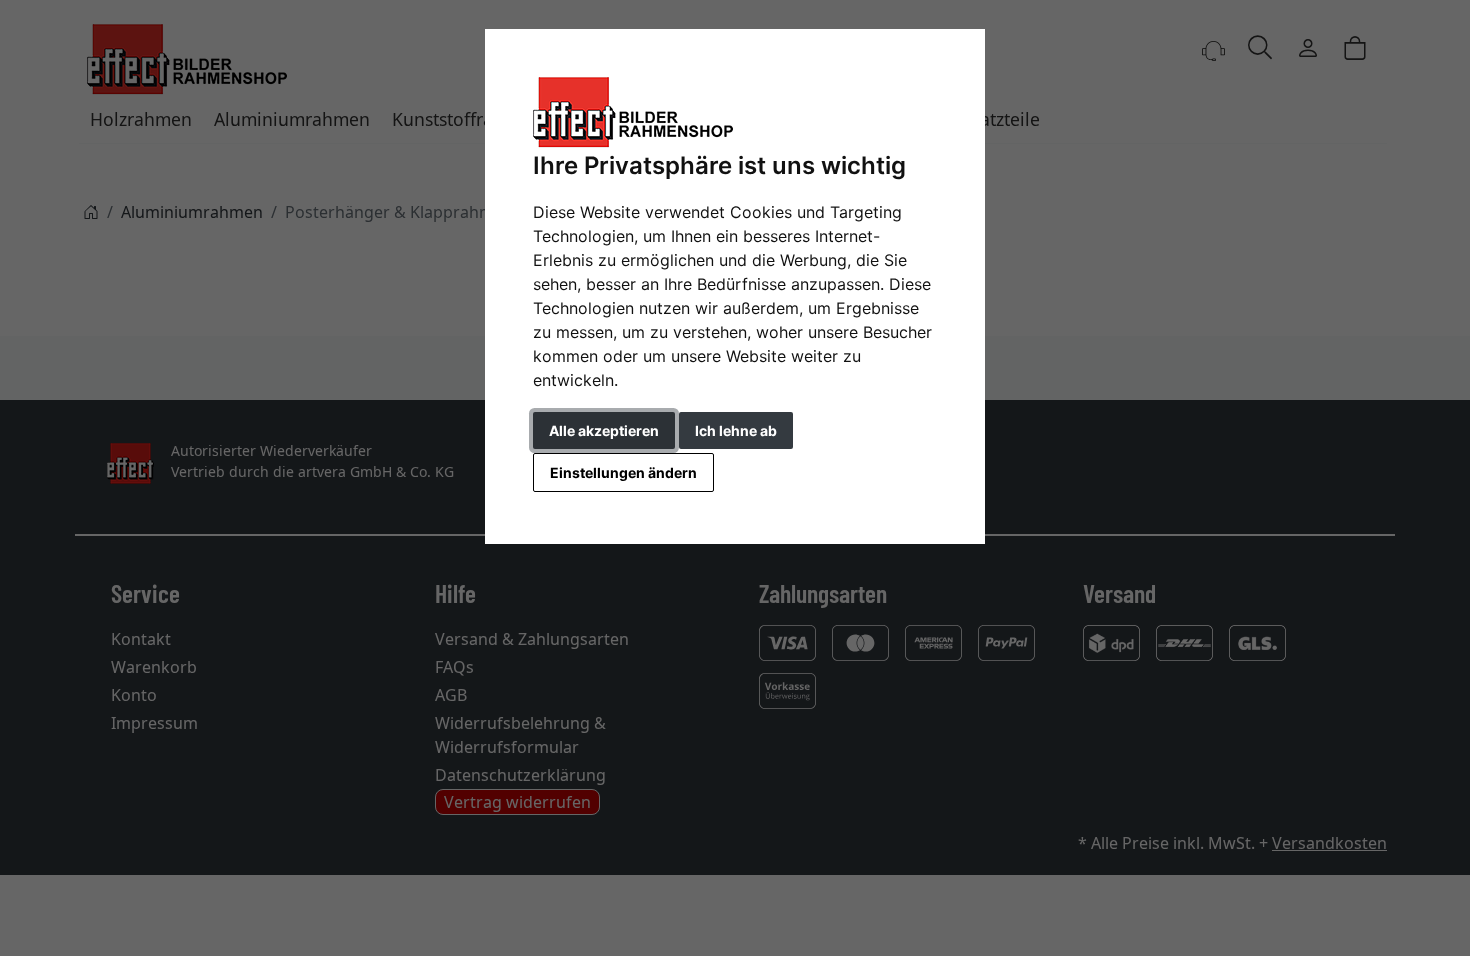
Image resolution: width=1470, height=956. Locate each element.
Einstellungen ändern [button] (623, 472)
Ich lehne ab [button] (736, 430)
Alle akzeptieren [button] (604, 430)
